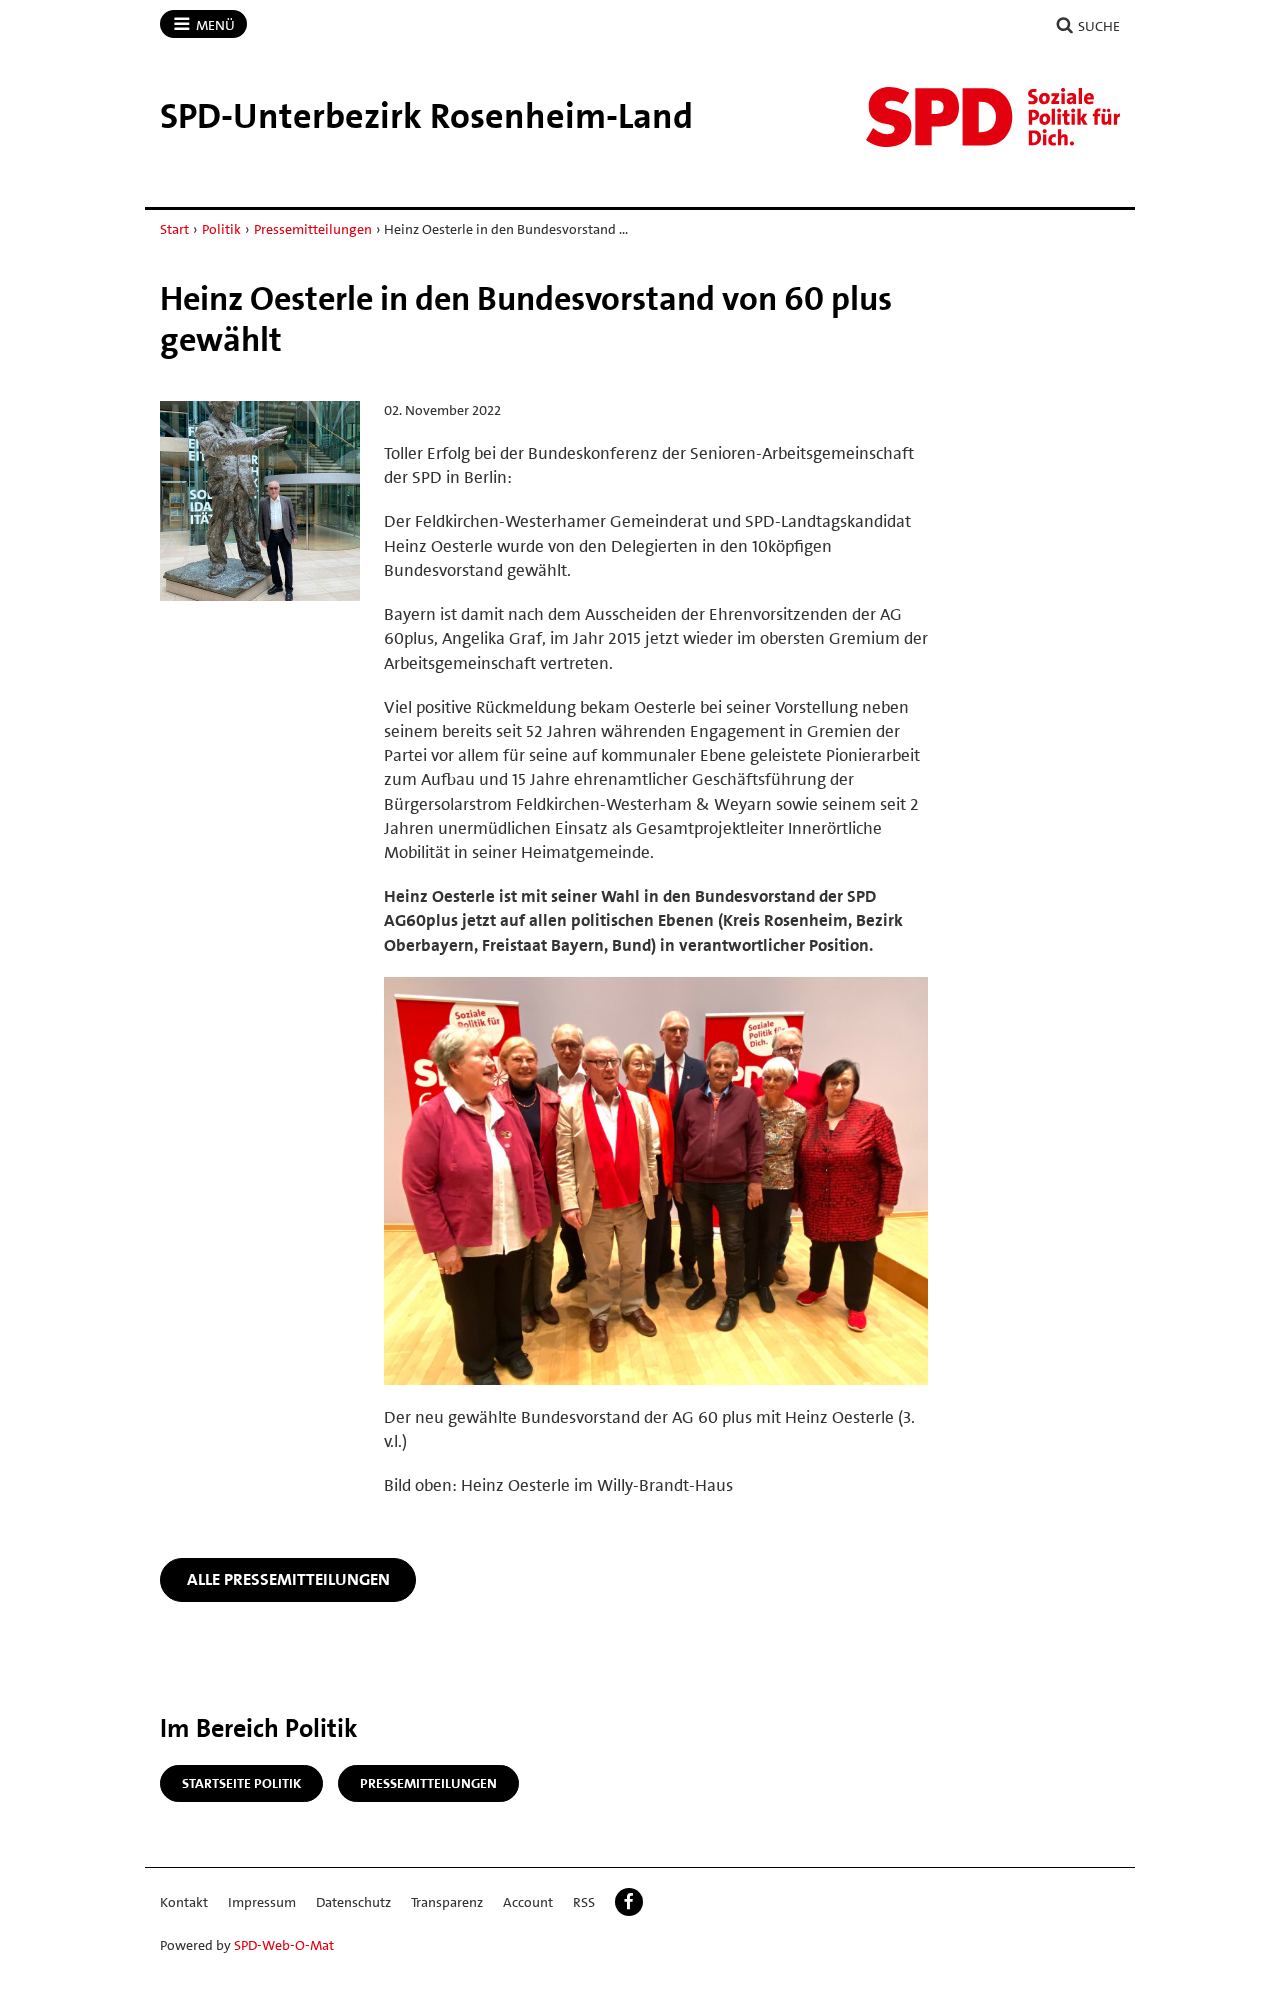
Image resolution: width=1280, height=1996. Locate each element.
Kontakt (184, 1902)
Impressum (262, 1902)
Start (174, 229)
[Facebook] (629, 1902)
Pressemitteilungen (313, 229)
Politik (221, 229)
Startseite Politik (241, 1783)
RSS (584, 1902)
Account (528, 1902)
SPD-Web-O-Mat (284, 1945)
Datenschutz (353, 1902)
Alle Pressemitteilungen (288, 1579)
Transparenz (447, 1902)
